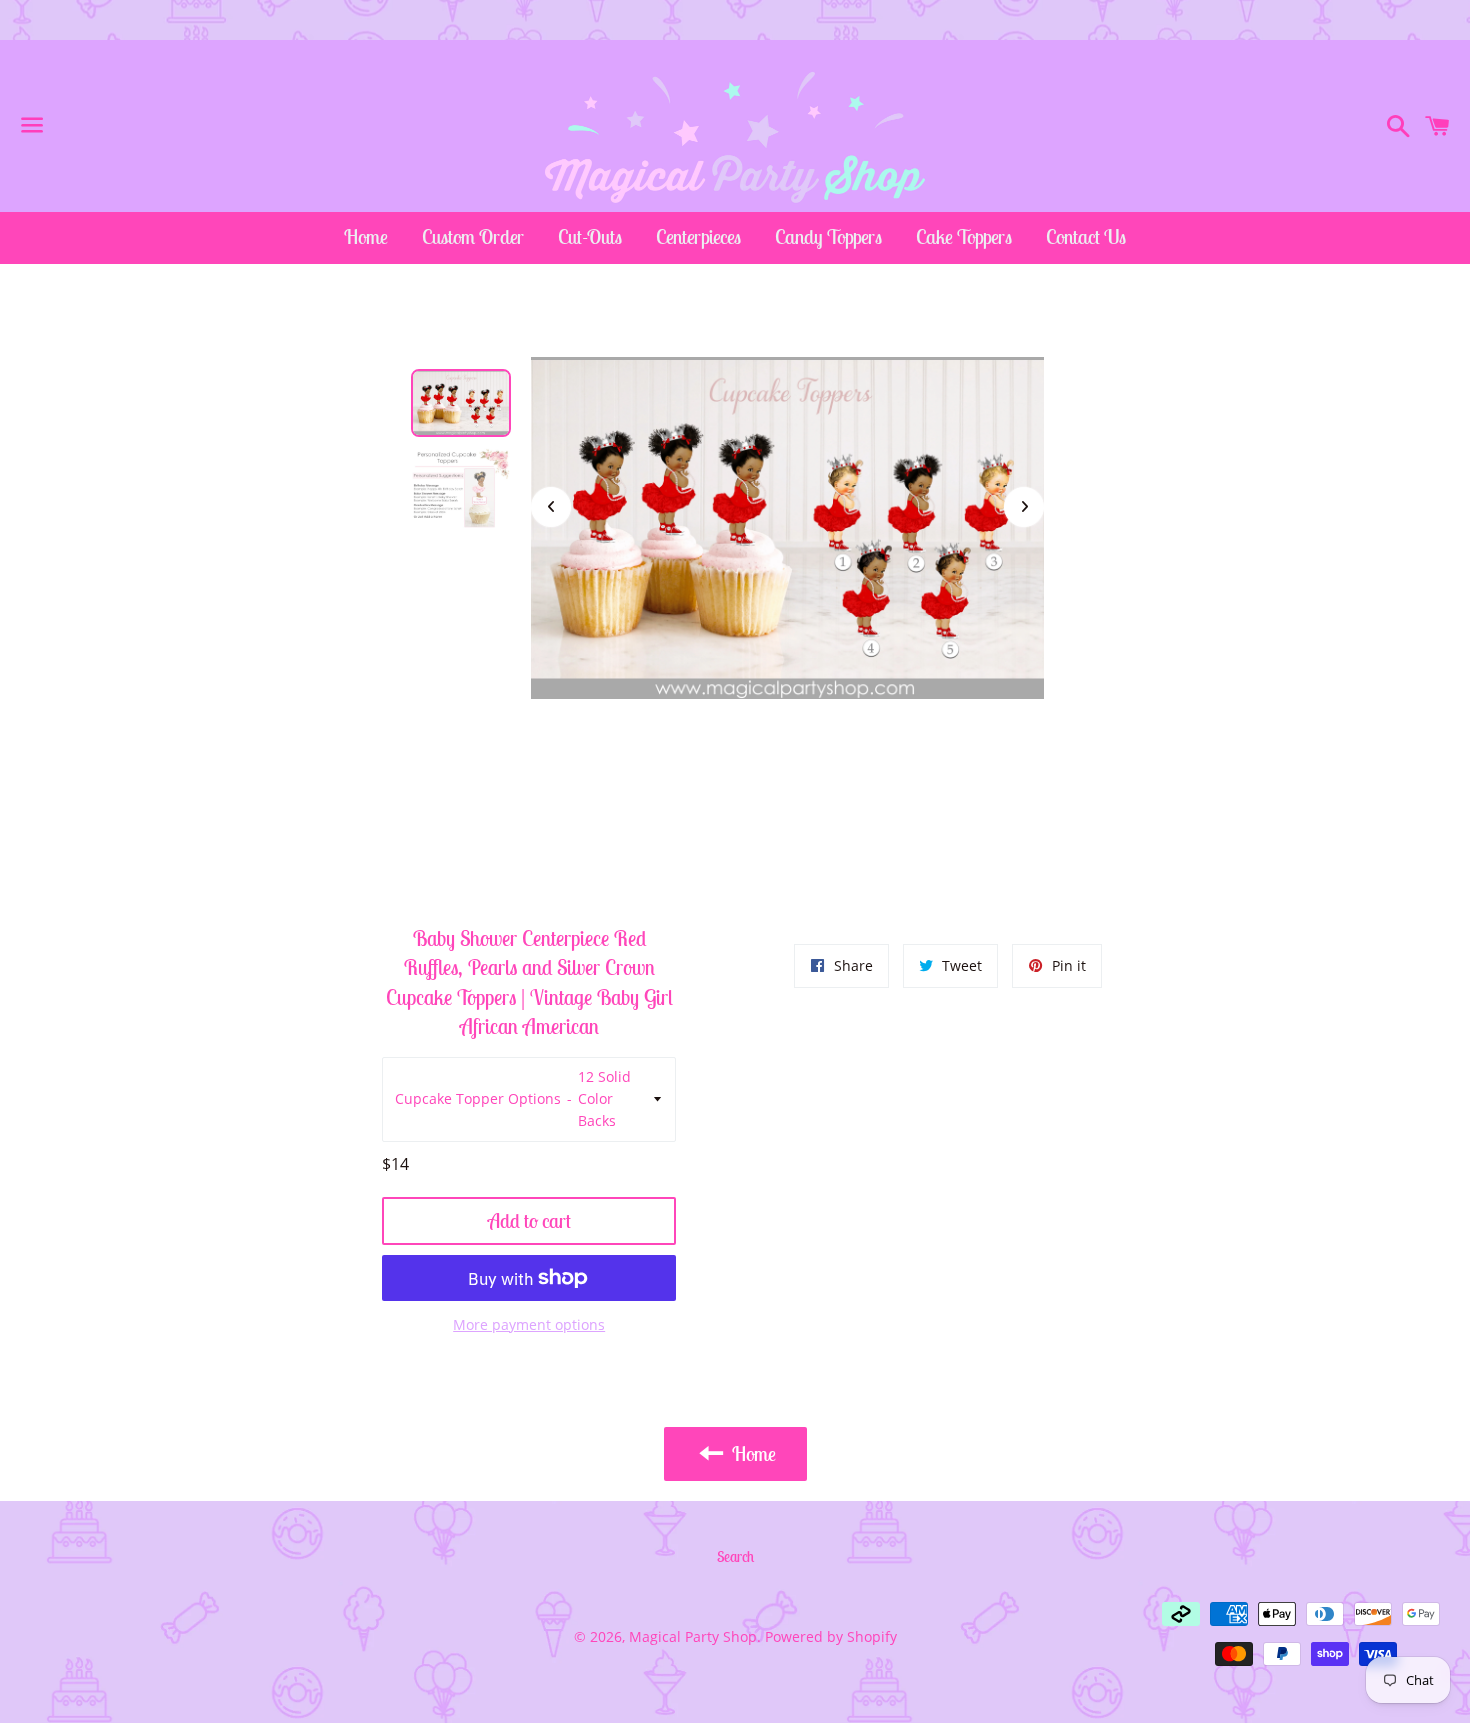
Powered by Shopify (831, 1636)
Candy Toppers (828, 236)
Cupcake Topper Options (478, 1098)
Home (366, 236)
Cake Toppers (964, 236)
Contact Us (1086, 236)
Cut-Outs (590, 236)
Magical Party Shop (693, 1636)
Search (735, 1556)
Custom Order (473, 236)
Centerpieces (698, 236)
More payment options (529, 1324)
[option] (461, 403)
